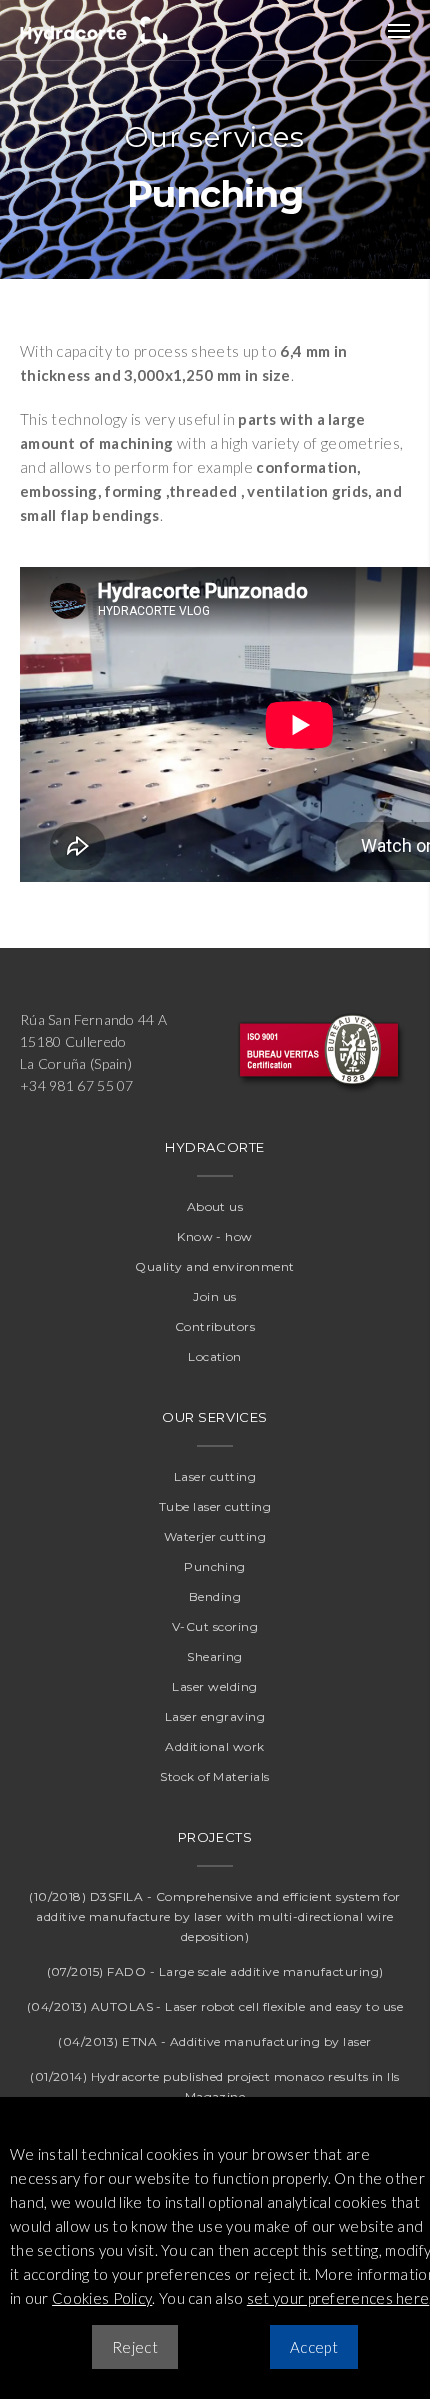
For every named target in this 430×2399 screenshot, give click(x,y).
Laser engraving (215, 1716)
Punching (215, 1566)
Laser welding (214, 1686)
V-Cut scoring (215, 1626)
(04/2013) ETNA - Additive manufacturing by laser (214, 2041)
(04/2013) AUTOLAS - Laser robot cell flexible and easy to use (215, 2006)
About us (215, 1206)
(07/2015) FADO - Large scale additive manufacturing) (215, 1971)
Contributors (215, 1326)
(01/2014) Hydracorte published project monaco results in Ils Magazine (215, 2086)
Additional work (214, 1746)
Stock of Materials (215, 1776)
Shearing (215, 1656)
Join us (214, 1296)
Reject (135, 2347)
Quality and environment (214, 1266)
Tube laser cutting (215, 1506)
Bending (215, 1596)
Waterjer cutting (215, 1536)
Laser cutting (215, 1476)
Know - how (215, 1236)
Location (215, 1356)
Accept (314, 2347)
